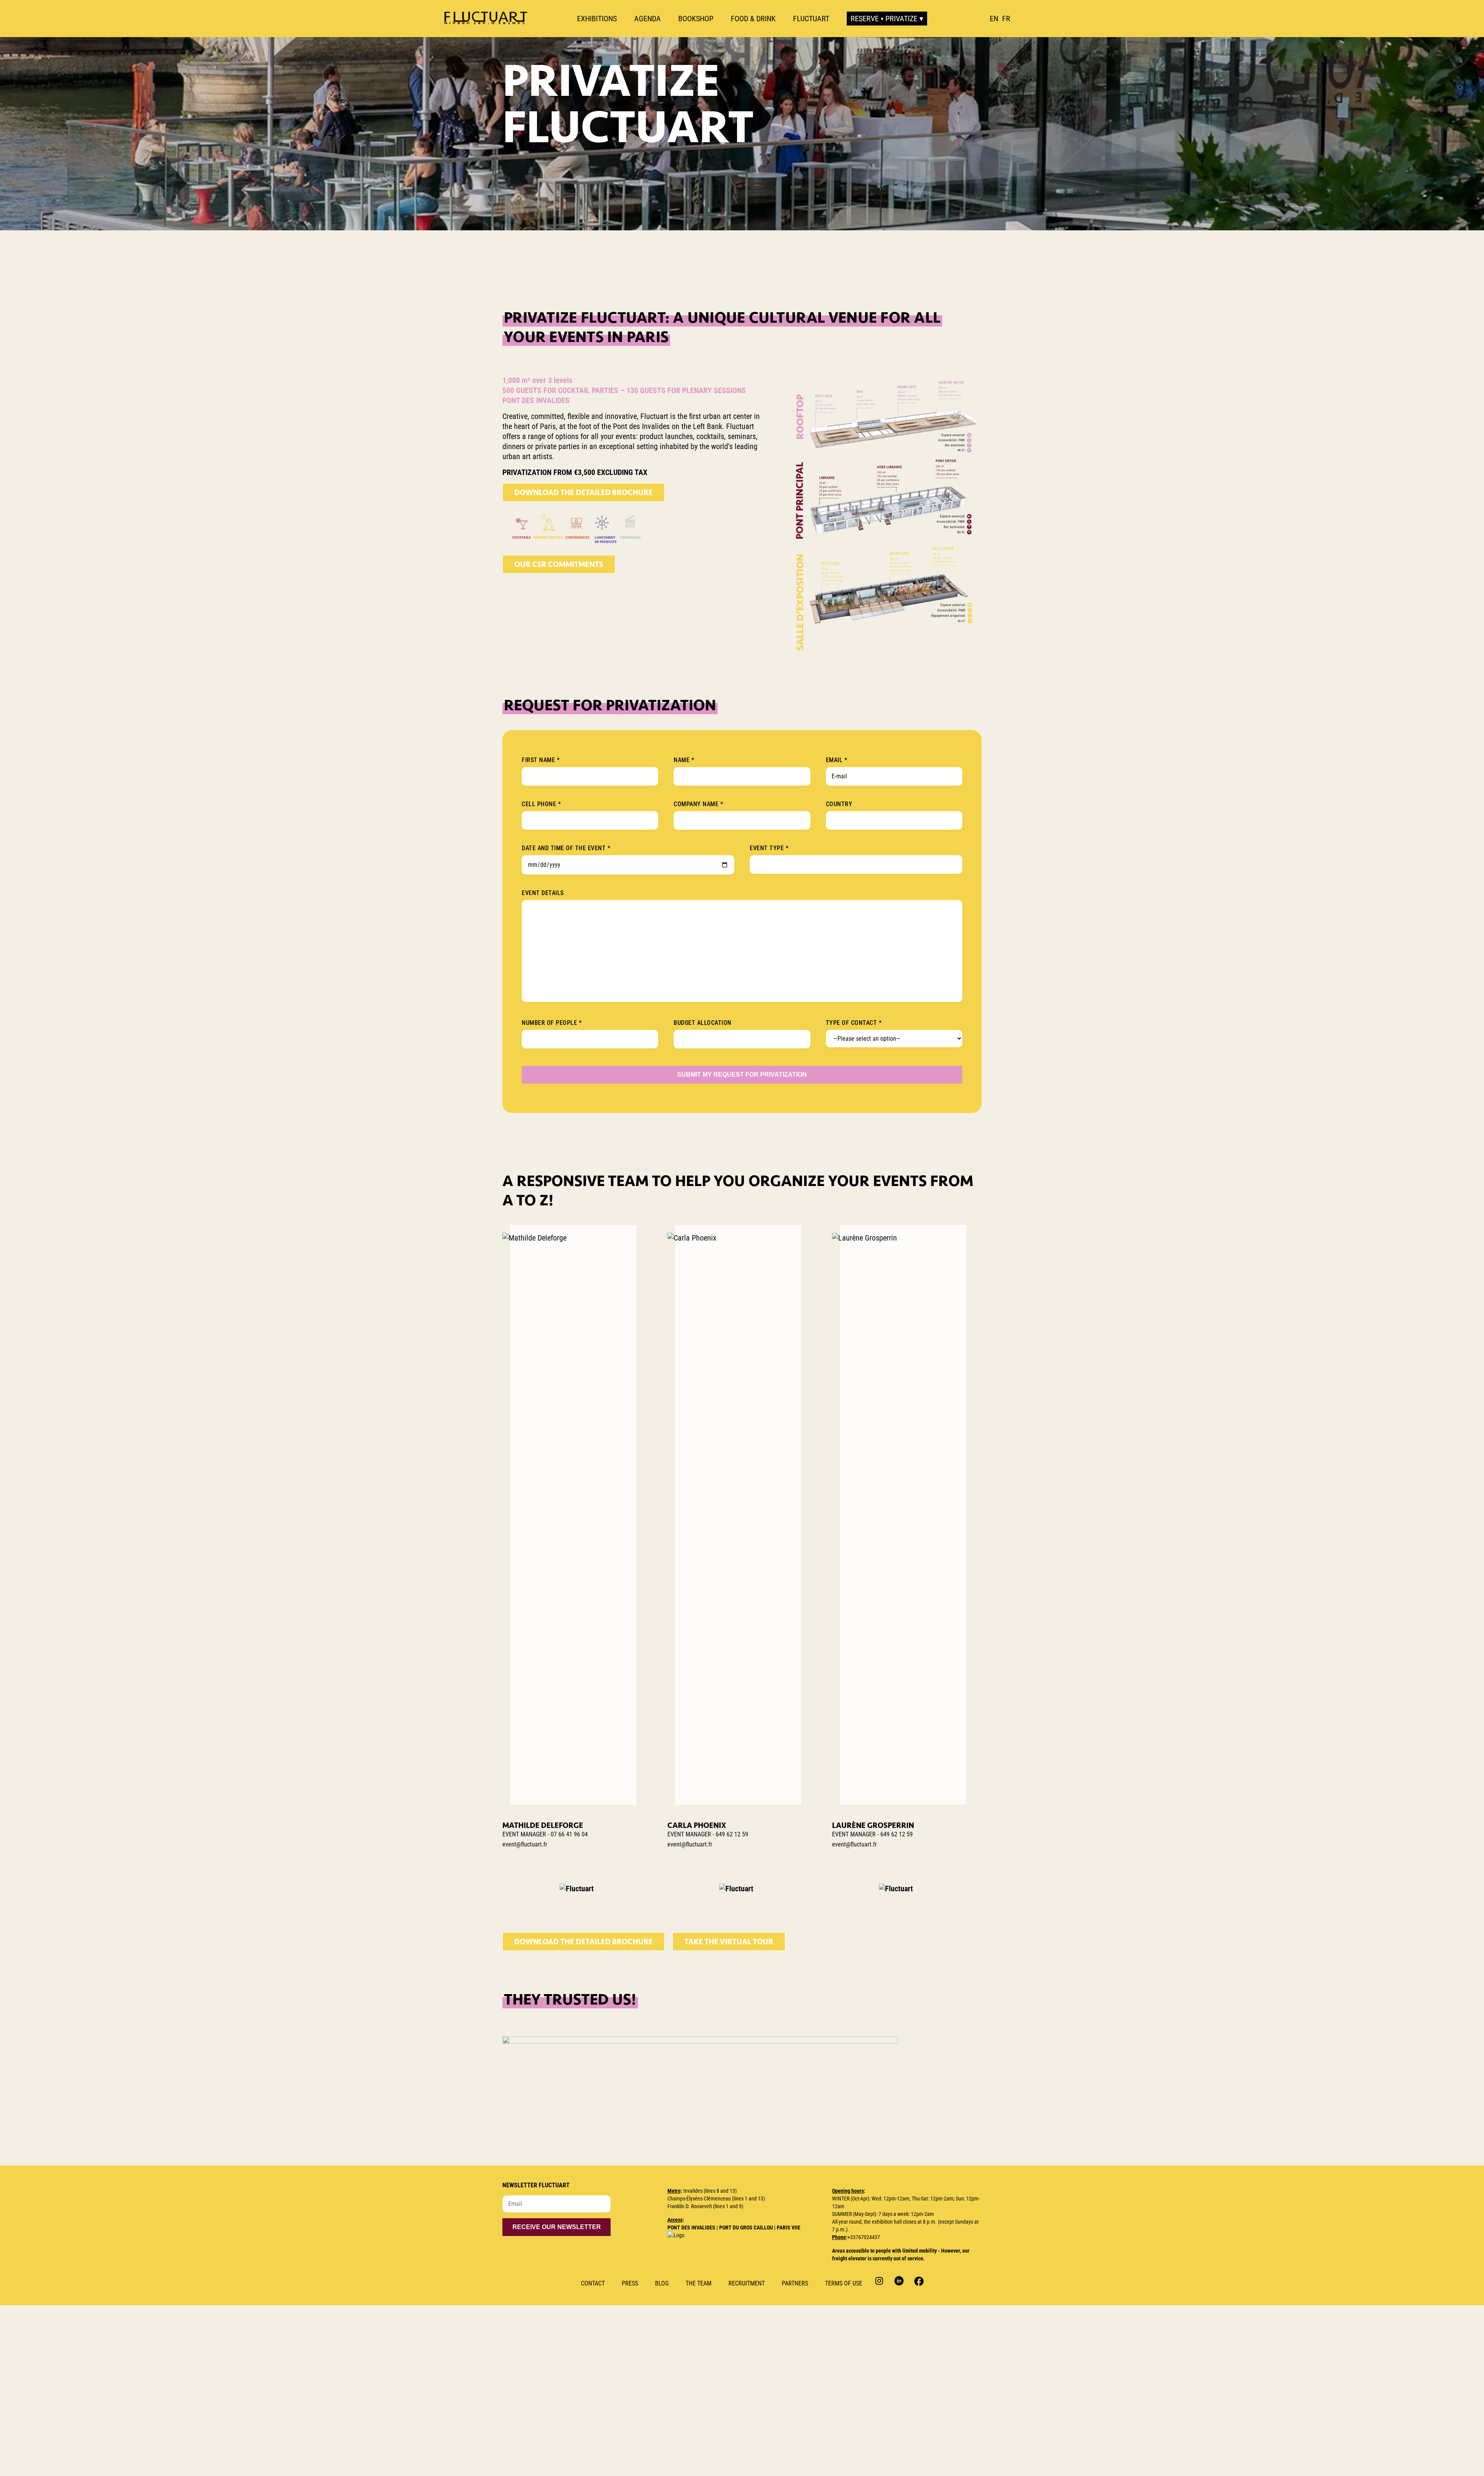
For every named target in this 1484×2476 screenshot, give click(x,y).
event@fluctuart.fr (525, 1844)
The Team (699, 2283)
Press (630, 2283)
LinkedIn (899, 2281)
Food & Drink (753, 19)
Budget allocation (703, 1023)
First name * (541, 760)
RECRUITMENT (747, 2283)
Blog (662, 2283)
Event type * (769, 848)
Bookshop (696, 19)
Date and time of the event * (566, 848)
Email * (837, 760)
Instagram (880, 2281)
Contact (593, 2283)
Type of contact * (854, 1023)
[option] (1006, 19)
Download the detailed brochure (584, 492)
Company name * (698, 804)
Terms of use (844, 2283)
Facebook (918, 2281)
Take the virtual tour (729, 1942)
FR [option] (1006, 19)
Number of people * (552, 1023)
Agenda (648, 19)
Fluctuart (811, 19)
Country (839, 804)
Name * (684, 760)
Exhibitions (597, 19)
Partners (795, 2283)
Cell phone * (541, 804)
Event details (543, 893)
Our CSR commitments (559, 564)
